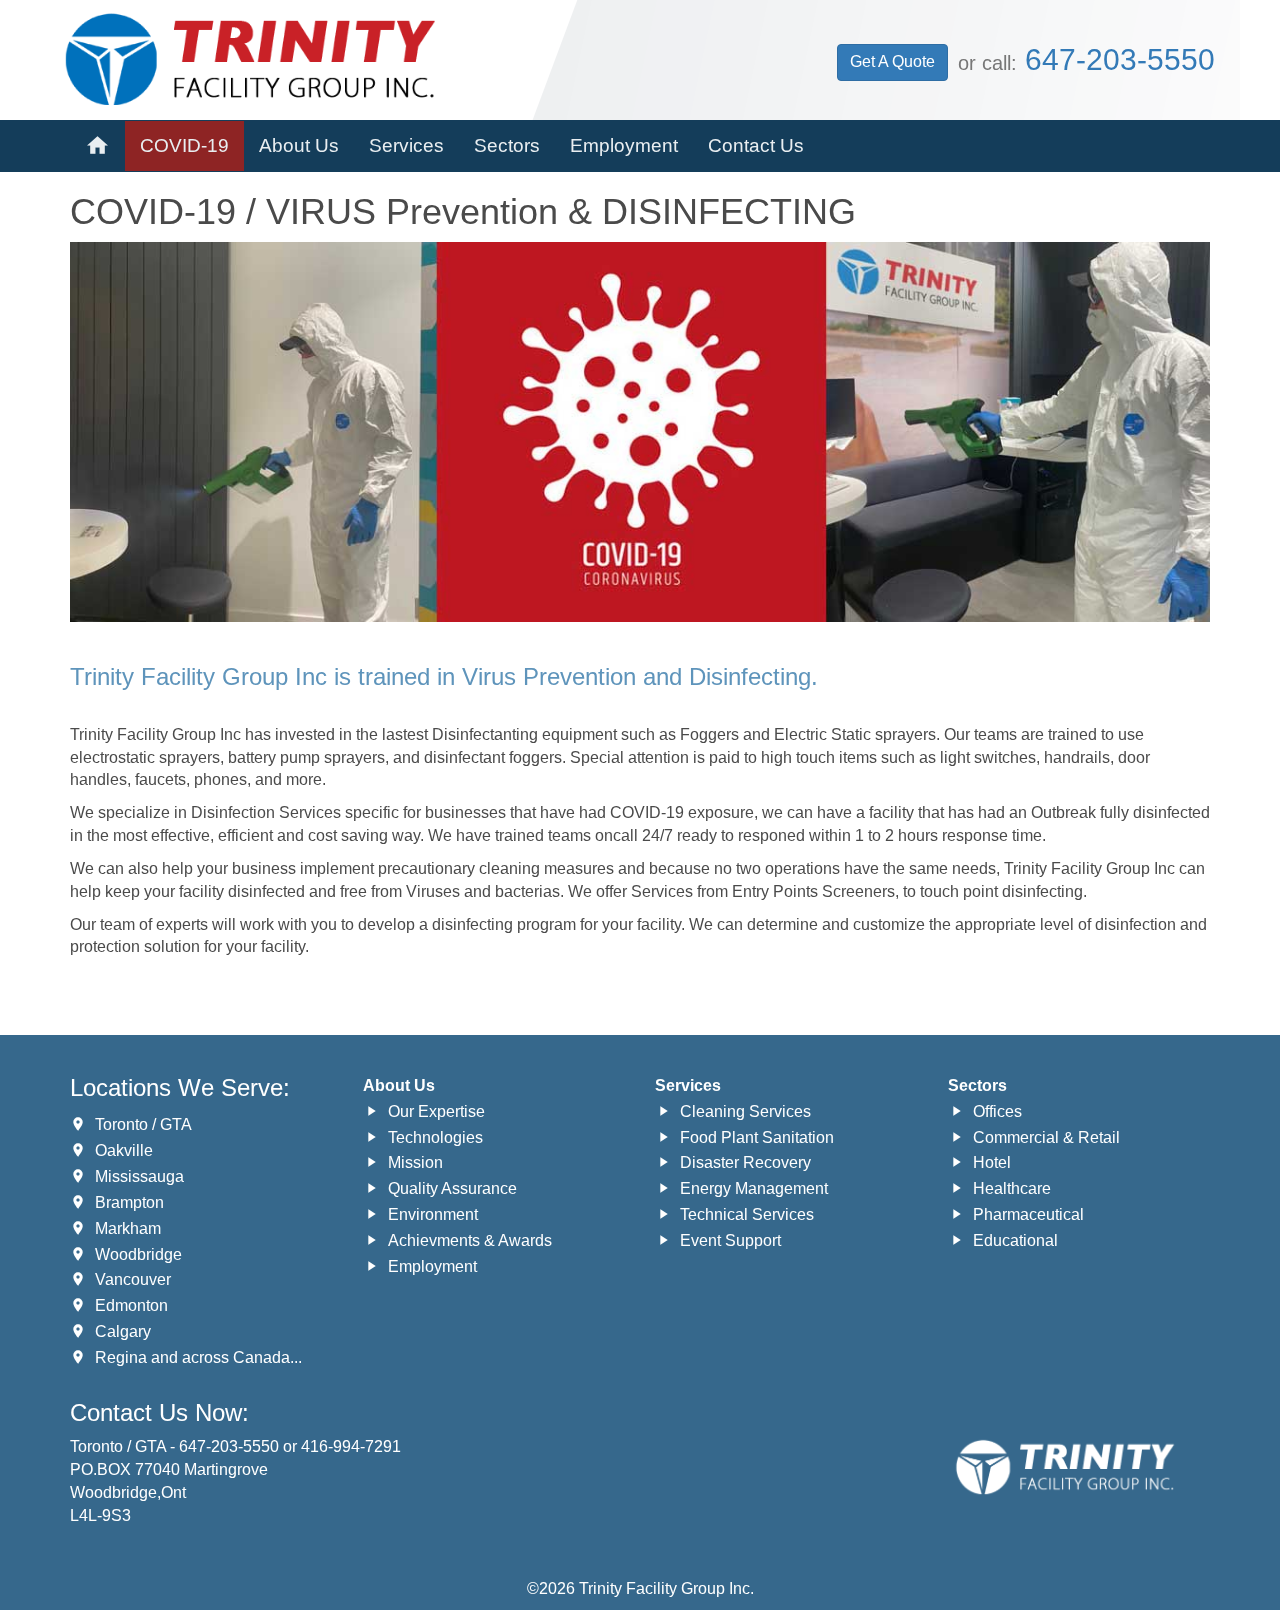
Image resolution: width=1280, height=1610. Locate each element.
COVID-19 (184, 145)
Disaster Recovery (745, 1162)
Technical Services (747, 1214)
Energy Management (754, 1188)
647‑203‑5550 (1120, 59)
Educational (1015, 1240)
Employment (624, 145)
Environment (433, 1214)
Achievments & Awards (470, 1240)
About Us (299, 145)
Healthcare (1012, 1188)
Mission (415, 1162)
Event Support (730, 1240)
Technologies (435, 1137)
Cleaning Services (745, 1111)
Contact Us (756, 145)
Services (406, 145)
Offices (997, 1111)
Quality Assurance (452, 1188)
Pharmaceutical (1028, 1214)
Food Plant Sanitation (757, 1137)
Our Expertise (436, 1111)
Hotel (992, 1162)
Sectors (507, 145)
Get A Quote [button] (892, 61)
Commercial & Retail (1046, 1137)
